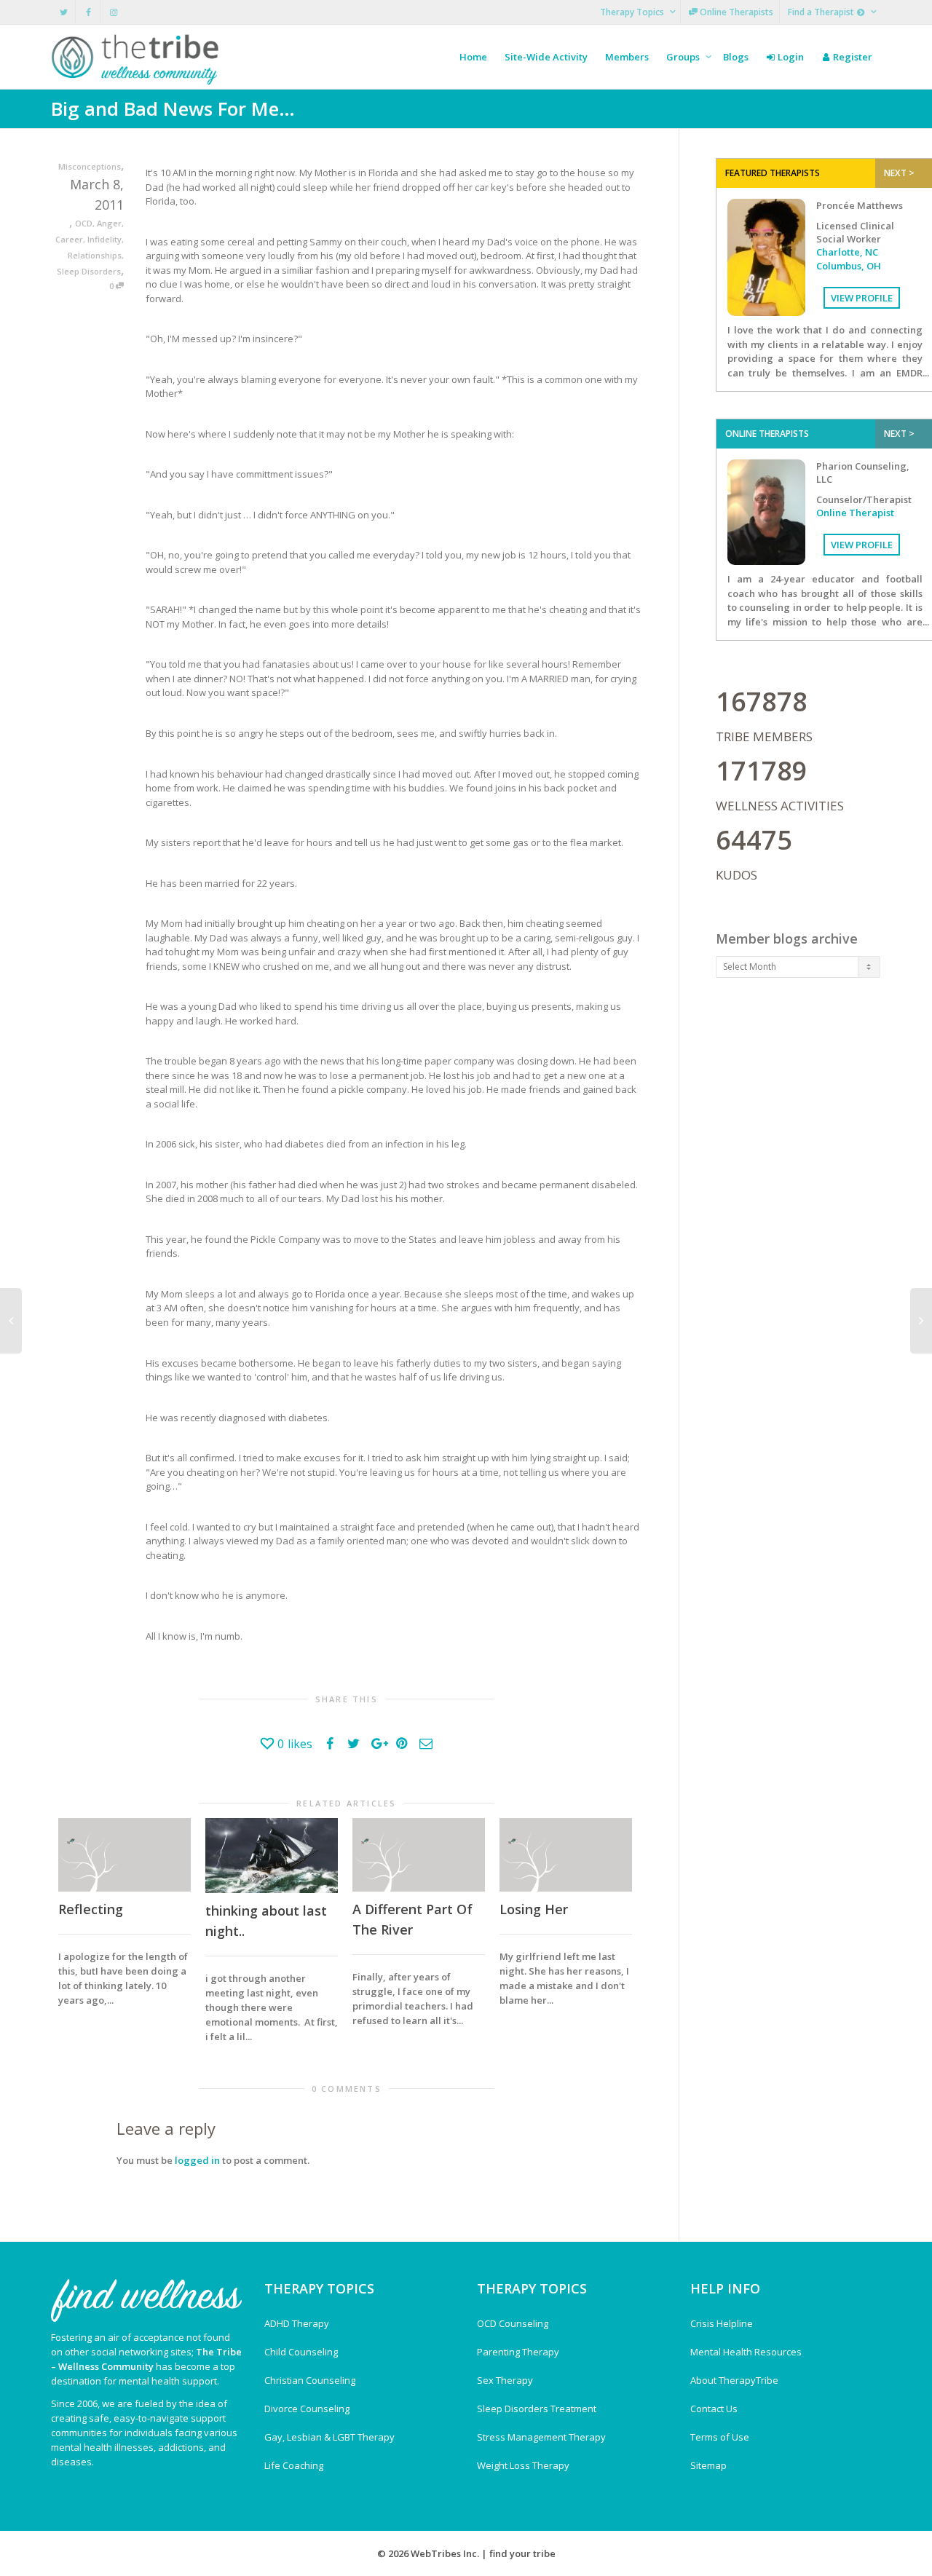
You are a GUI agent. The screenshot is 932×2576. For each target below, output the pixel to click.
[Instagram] (113, 12)
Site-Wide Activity (546, 57)
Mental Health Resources (746, 2352)
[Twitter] (64, 12)
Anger (109, 223)
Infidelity (104, 239)
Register (852, 57)
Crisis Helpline (722, 2323)
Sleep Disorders (89, 271)
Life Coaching (294, 2465)
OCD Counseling (513, 2323)
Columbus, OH (849, 266)
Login (790, 57)
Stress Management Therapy (541, 2437)
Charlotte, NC (847, 252)
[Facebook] (88, 12)
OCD (84, 223)
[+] (125, 1855)
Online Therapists (735, 12)
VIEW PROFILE (862, 298)
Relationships (95, 255)
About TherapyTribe (734, 2380)
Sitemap (708, 2465)
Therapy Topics (633, 12)
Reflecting (91, 1909)
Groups (684, 57)
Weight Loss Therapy (523, 2465)
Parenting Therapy (518, 2352)
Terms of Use (720, 2437)
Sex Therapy (505, 2380)
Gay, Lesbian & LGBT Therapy (329, 2437)
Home (473, 57)
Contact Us (714, 2409)
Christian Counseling (310, 2380)
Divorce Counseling (307, 2409)
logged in (197, 2160)
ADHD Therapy (297, 2323)
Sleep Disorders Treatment (537, 2409)
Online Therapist (855, 513)
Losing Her (534, 1909)
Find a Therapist (822, 12)
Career (69, 239)
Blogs (736, 57)
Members (627, 57)
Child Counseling (301, 2352)
